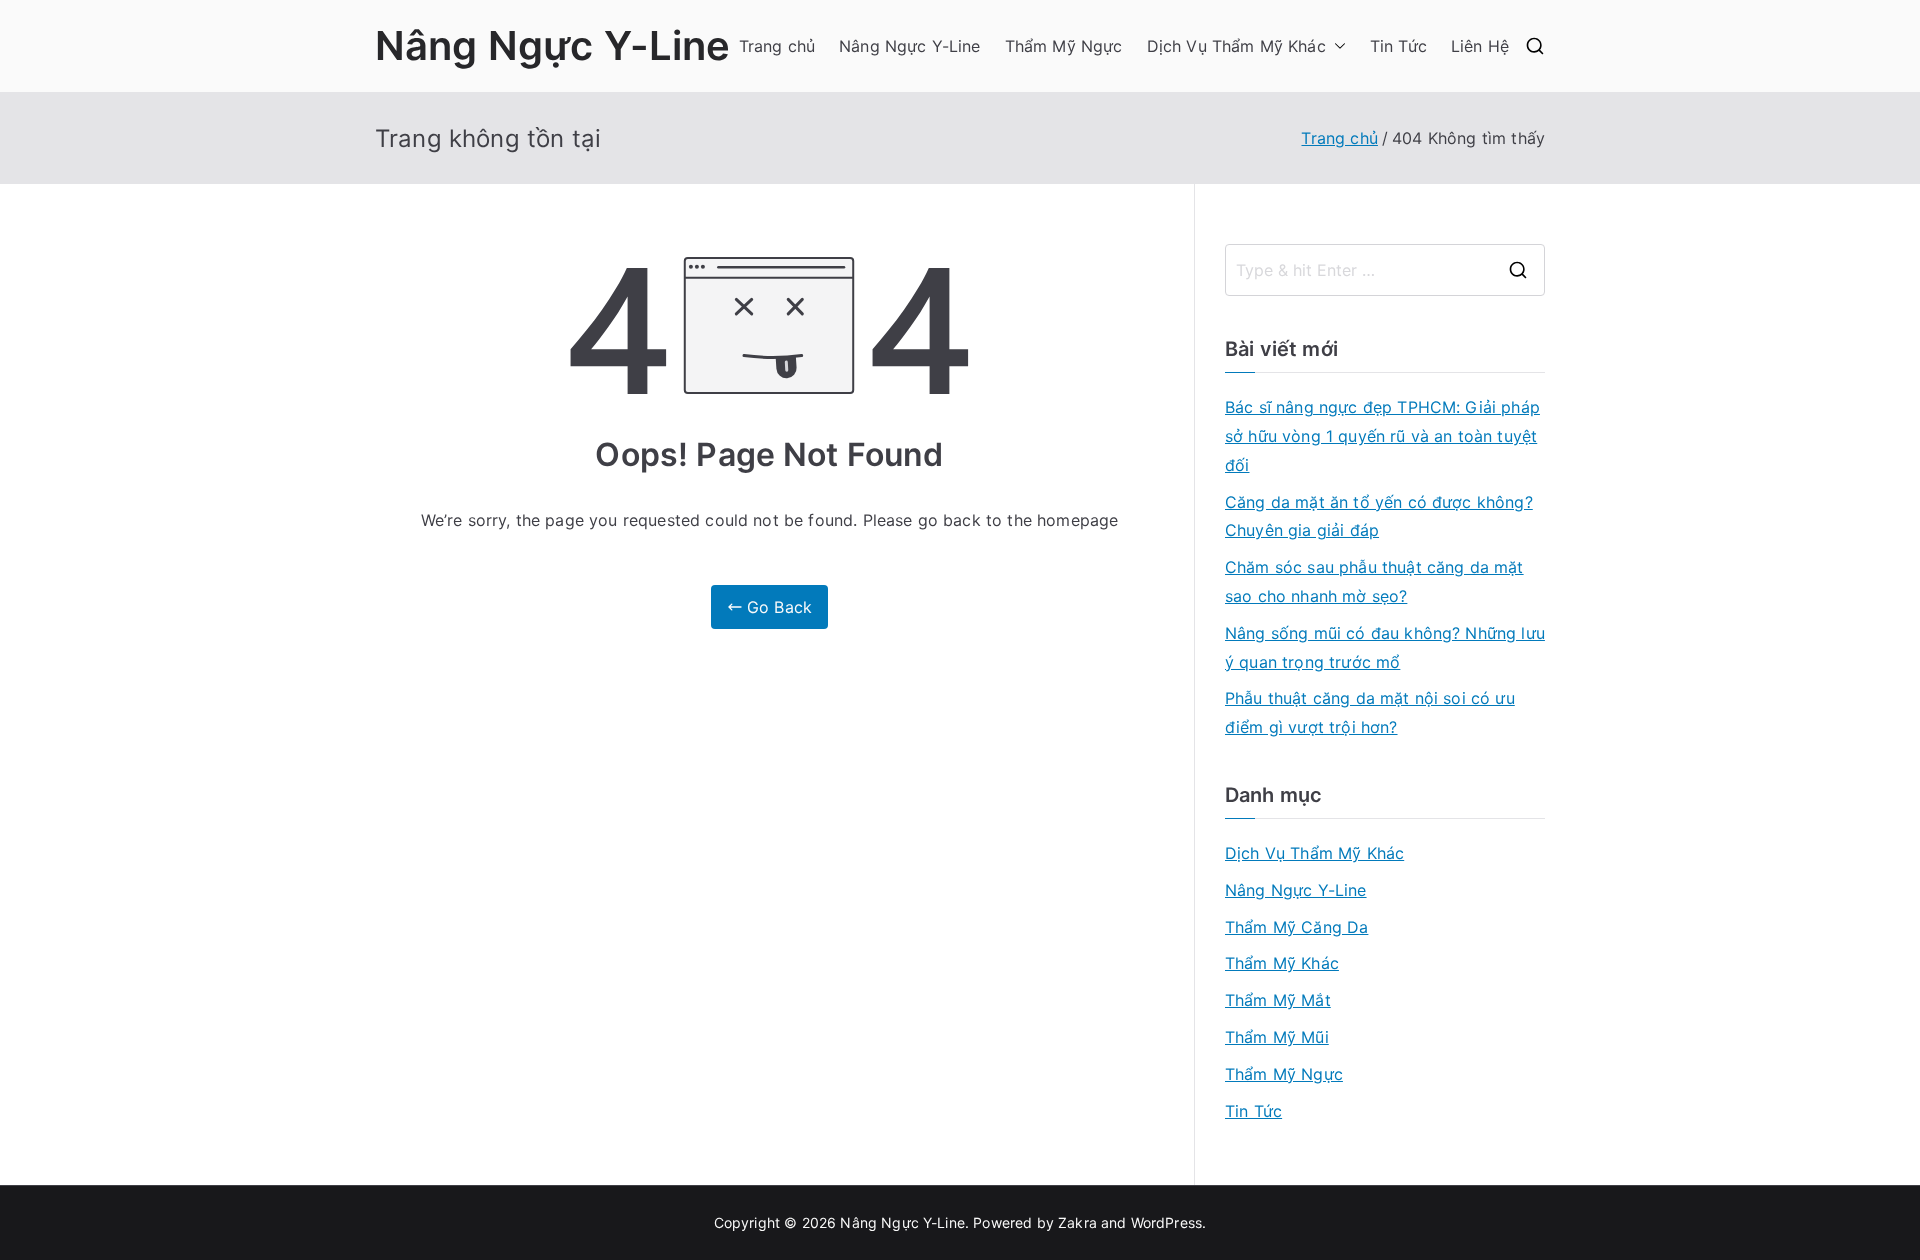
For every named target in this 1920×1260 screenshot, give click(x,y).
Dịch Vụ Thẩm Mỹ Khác (1236, 46)
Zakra (1077, 1222)
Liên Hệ (1480, 46)
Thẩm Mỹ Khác (1282, 963)
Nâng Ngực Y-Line (553, 45)
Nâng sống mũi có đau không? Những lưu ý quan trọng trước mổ (1385, 647)
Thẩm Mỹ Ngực (1064, 46)
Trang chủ (777, 46)
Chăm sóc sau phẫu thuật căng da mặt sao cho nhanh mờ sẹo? (1374, 581)
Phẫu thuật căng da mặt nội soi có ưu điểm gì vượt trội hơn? (1370, 712)
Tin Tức (1398, 46)
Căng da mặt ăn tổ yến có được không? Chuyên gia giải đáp (1379, 516)
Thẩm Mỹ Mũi (1277, 1037)
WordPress (1166, 1222)
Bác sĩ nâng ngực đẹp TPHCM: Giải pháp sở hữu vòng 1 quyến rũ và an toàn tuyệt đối (1382, 436)
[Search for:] (1385, 270)
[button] (1336, 46)
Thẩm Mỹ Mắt (1278, 1000)
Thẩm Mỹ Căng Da (1296, 927)
